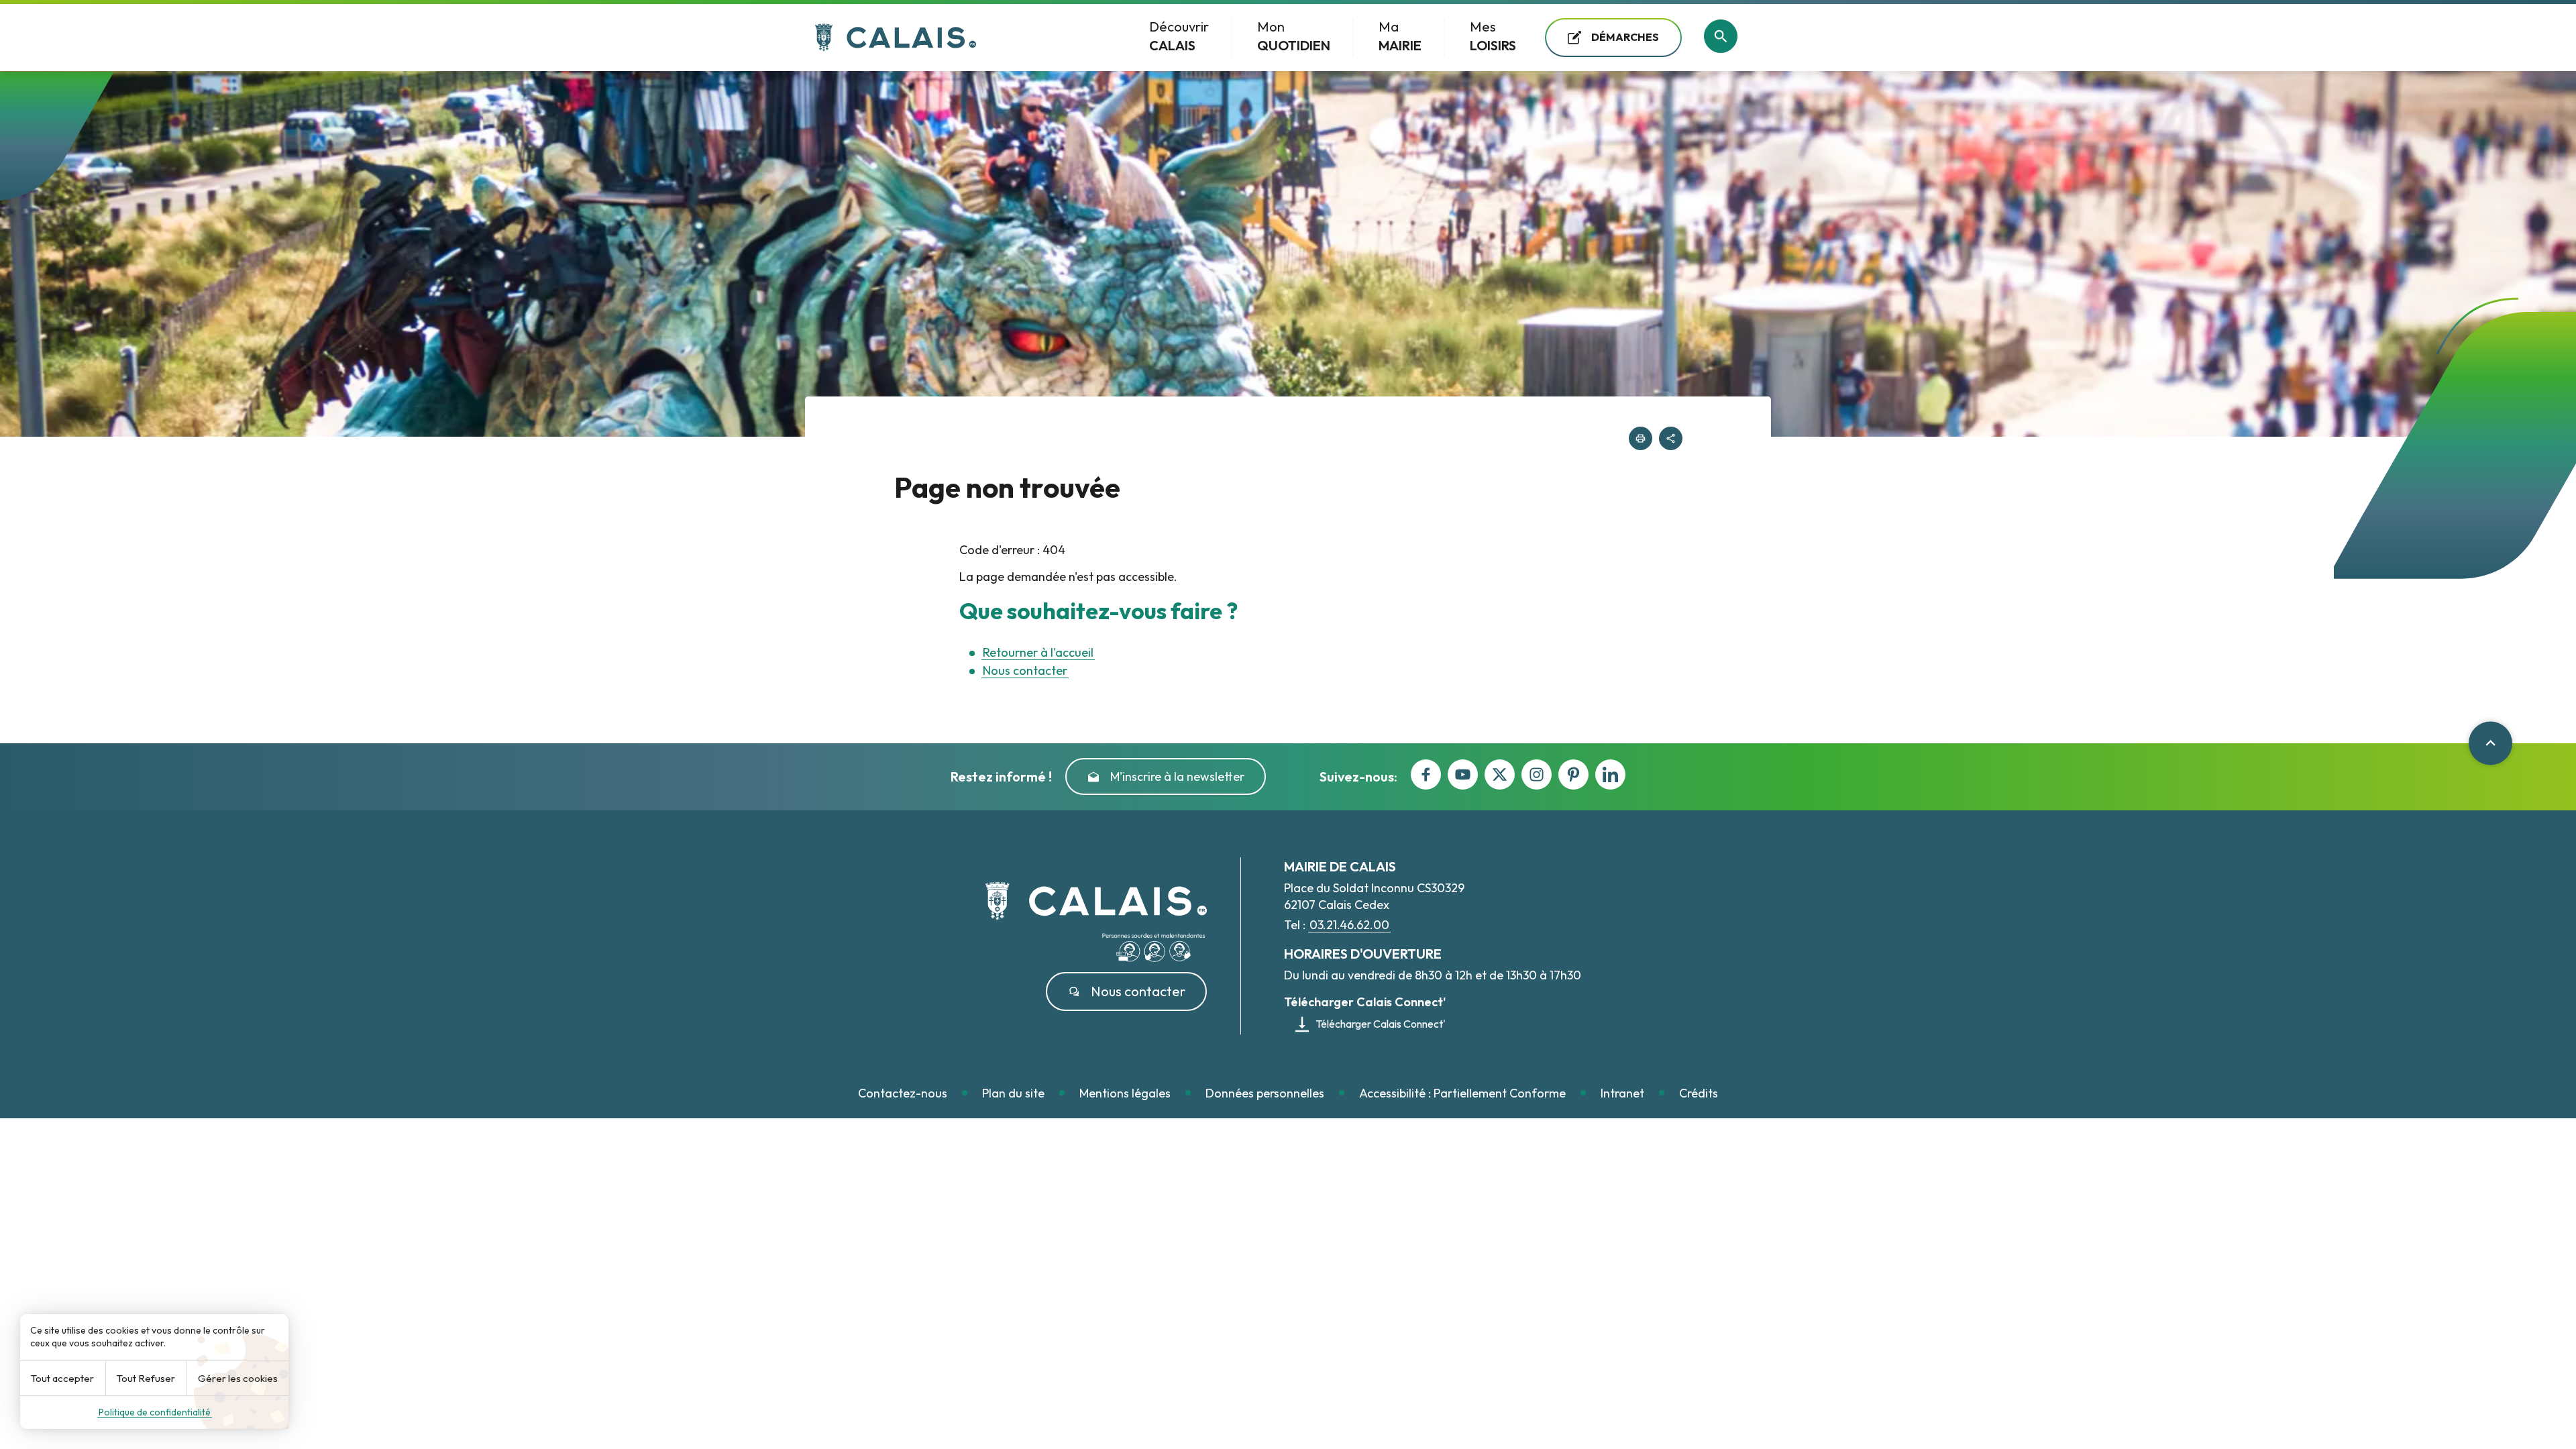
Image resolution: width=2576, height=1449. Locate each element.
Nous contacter (1025, 670)
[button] (1641, 438)
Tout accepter (62, 1378)
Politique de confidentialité (155, 1412)
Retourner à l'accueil (1038, 652)
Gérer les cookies (238, 1378)
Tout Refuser (146, 1378)
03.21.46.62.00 (1349, 925)
